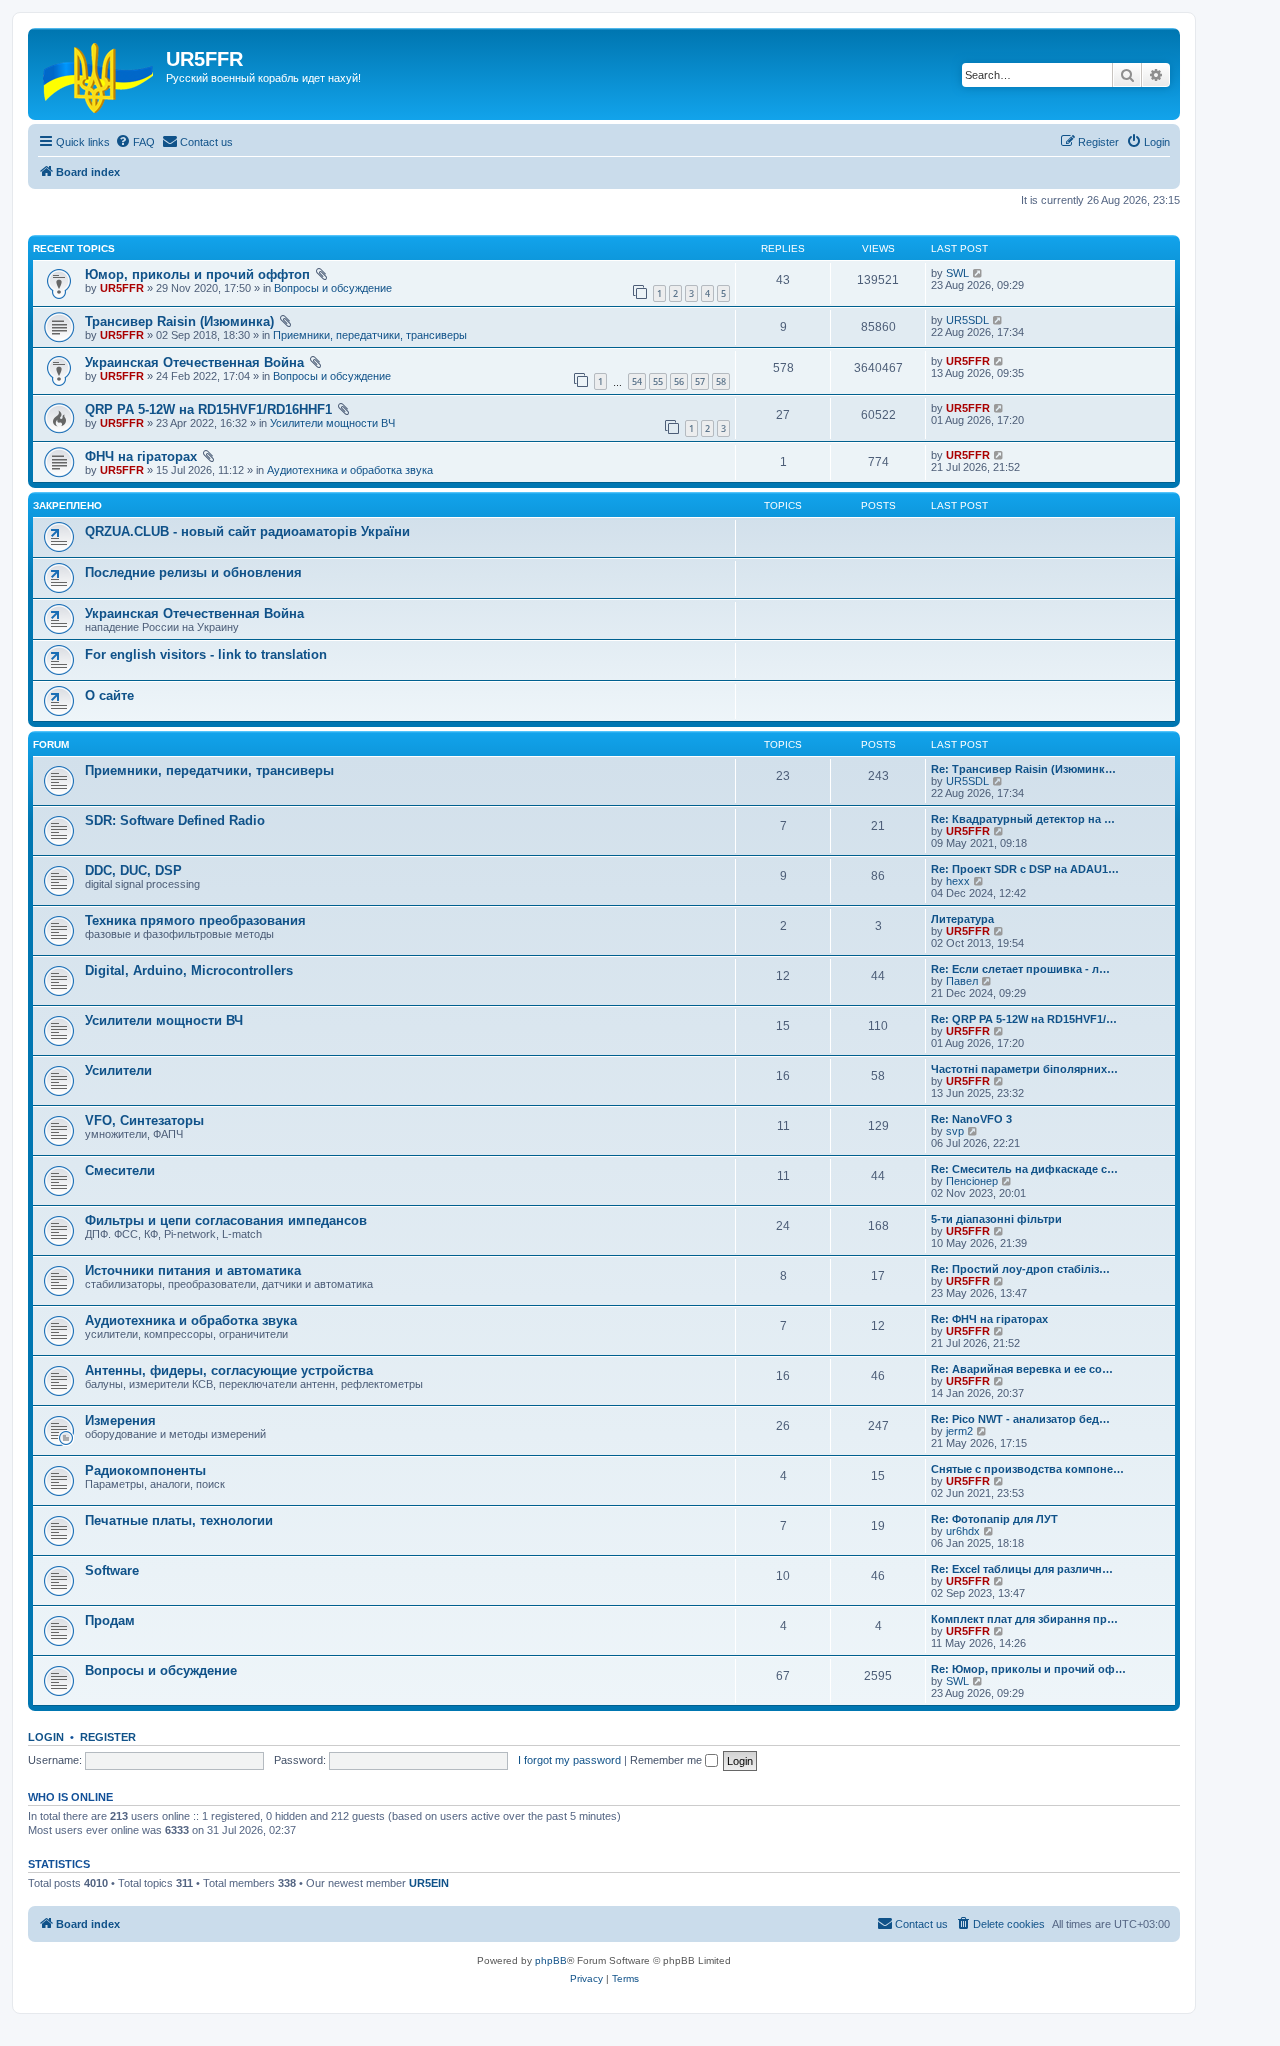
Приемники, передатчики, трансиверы (370, 335)
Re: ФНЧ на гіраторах (989, 1319)
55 (658, 381)
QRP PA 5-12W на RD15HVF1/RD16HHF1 (208, 409)
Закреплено (67, 505)
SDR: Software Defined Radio (175, 820)
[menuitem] (135, 142)
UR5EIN (429, 1883)
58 (721, 381)
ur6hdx (963, 1531)
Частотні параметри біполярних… (1024, 1069)
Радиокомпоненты (145, 1470)
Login (46, 1737)
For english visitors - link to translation (206, 654)
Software (112, 1570)
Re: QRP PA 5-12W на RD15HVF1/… (1024, 1019)
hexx (958, 881)
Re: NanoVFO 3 (971, 1119)
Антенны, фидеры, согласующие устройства (229, 1370)
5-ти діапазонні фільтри (996, 1219)
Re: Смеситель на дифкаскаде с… (1024, 1169)
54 (637, 381)
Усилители (118, 1070)
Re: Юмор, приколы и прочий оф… (1028, 1669)
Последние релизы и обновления (193, 572)
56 (679, 381)
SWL (957, 273)
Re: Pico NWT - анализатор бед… (1020, 1419)
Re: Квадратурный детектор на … (1023, 819)
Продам (110, 1620)
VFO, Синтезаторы (144, 1120)
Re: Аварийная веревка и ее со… (1022, 1369)
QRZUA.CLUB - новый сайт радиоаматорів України (247, 531)
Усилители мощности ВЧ (332, 423)
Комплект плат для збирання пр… (1024, 1619)
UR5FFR (122, 288)
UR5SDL (967, 320)
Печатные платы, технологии (179, 1520)
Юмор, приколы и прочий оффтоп (197, 274)
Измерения (120, 1420)
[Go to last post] (978, 273)
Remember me (667, 1760)
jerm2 (959, 1431)
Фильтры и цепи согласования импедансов (226, 1220)
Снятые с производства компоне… (1027, 1469)
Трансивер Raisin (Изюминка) (179, 321)
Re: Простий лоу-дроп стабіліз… (1020, 1269)
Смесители (120, 1170)
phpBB (551, 1960)
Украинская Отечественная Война (194, 362)
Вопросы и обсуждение (333, 288)
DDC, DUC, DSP (133, 870)
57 (700, 381)
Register (108, 1737)
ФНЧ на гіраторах (141, 456)
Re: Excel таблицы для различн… (1022, 1569)
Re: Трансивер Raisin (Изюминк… (1023, 769)
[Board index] (99, 74)
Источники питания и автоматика (193, 1270)
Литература (962, 919)
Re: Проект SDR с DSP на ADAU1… (1025, 869)
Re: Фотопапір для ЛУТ (994, 1519)
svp (955, 1131)
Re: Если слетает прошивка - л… (1020, 969)
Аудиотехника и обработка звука (350, 470)
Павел (962, 981)
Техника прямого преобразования (195, 920)
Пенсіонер (972, 1181)
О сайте (109, 695)
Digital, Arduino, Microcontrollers (189, 970)
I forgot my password (569, 1760)
